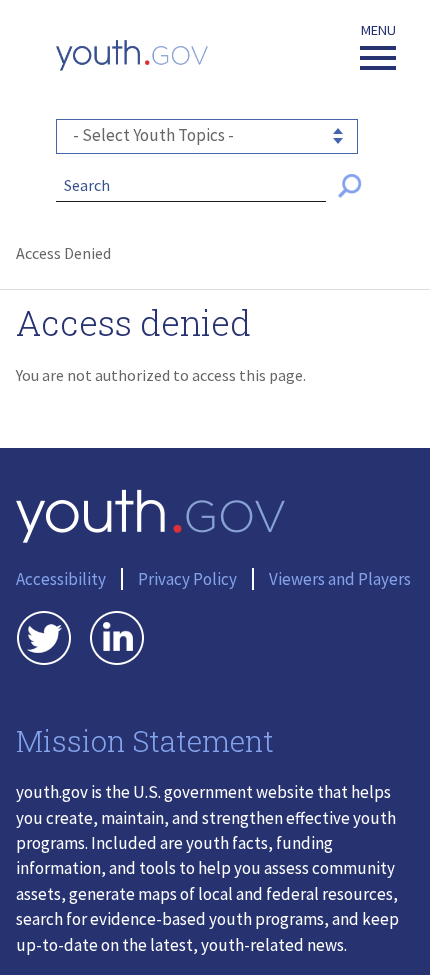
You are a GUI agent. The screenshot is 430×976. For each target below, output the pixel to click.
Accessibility (61, 579)
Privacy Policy (187, 579)
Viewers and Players (340, 579)
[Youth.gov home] (132, 55)
